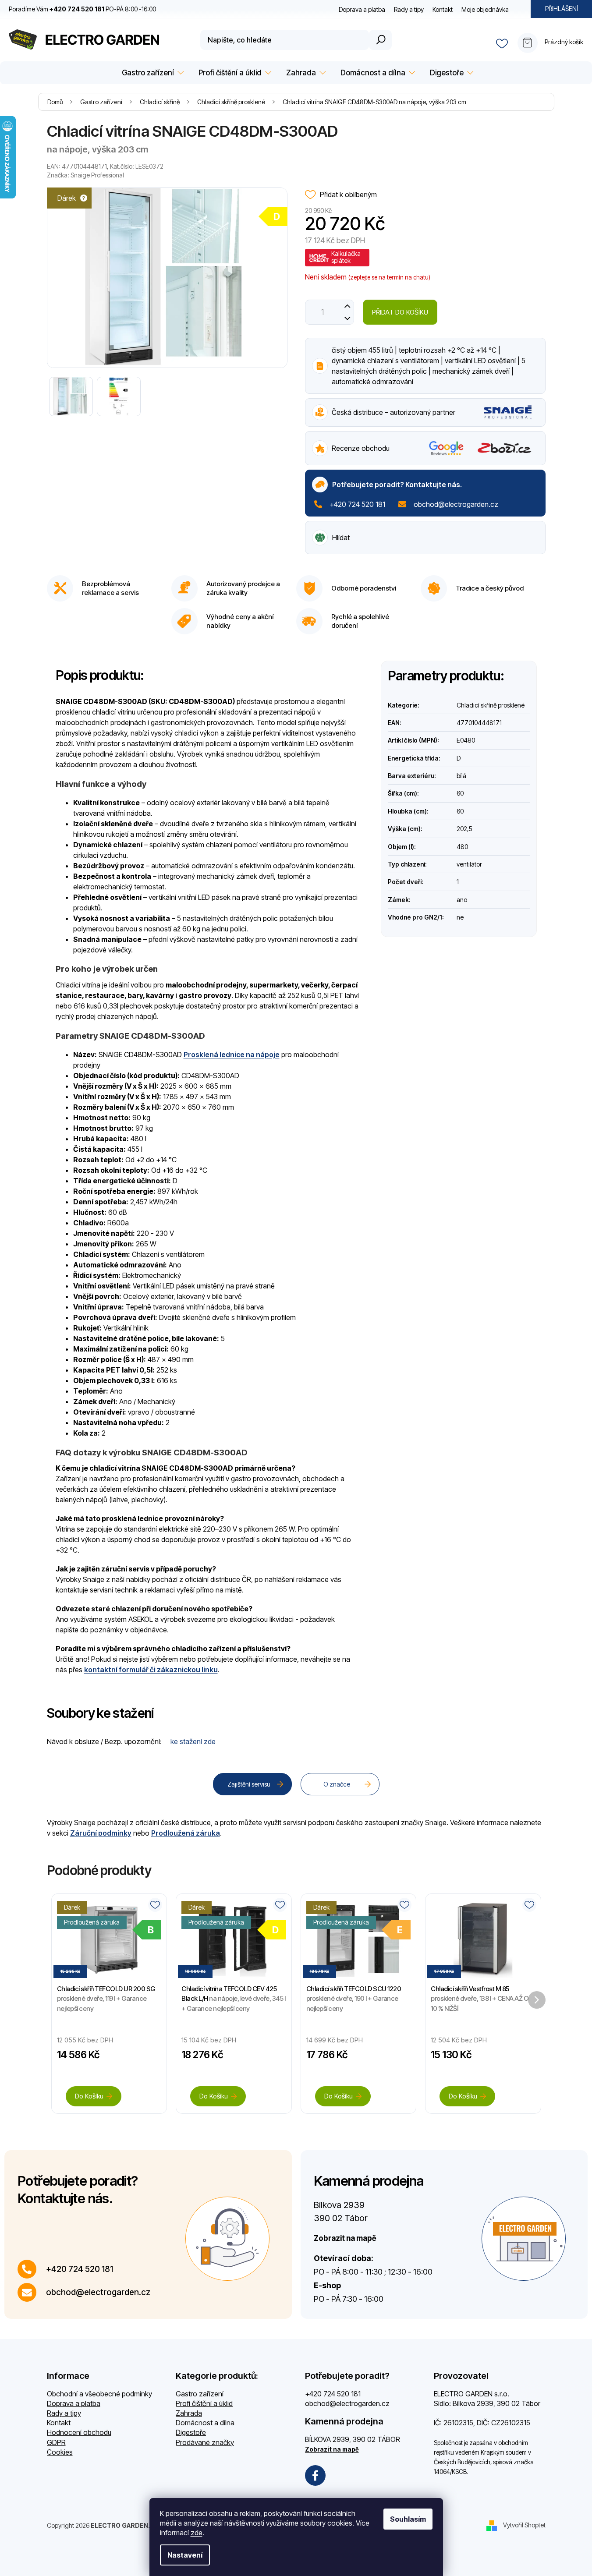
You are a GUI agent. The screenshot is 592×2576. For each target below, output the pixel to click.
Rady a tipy (409, 9)
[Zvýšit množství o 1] (348, 306)
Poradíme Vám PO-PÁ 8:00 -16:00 (82, 9)
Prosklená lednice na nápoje (232, 1054)
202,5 (464, 829)
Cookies (60, 2452)
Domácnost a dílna (205, 2423)
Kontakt (443, 9)
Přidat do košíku (400, 312)
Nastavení (185, 2555)
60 (460, 793)
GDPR (56, 2442)
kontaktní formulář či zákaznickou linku (151, 1670)
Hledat (380, 40)
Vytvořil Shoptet (524, 2525)
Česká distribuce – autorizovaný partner (393, 412)
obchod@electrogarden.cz (456, 504)
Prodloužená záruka (186, 1833)
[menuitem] (151, 73)
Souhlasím (408, 2519)
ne (460, 917)
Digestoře (191, 2432)
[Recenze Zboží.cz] (505, 448)
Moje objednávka (485, 9)
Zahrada (189, 2413)
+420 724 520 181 (357, 504)
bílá (461, 776)
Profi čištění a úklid (204, 2403)
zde (197, 2533)
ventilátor (469, 864)
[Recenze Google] (446, 448)
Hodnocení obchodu (79, 2432)
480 (462, 847)
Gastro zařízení (200, 2394)
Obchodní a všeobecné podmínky (99, 2394)
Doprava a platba (362, 9)
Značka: (85, 175)
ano (462, 900)
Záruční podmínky (101, 1833)
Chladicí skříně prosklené (491, 705)
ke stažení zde (193, 1741)
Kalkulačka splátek (346, 257)
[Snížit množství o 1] (348, 318)
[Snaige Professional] (508, 411)
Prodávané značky (205, 2442)
